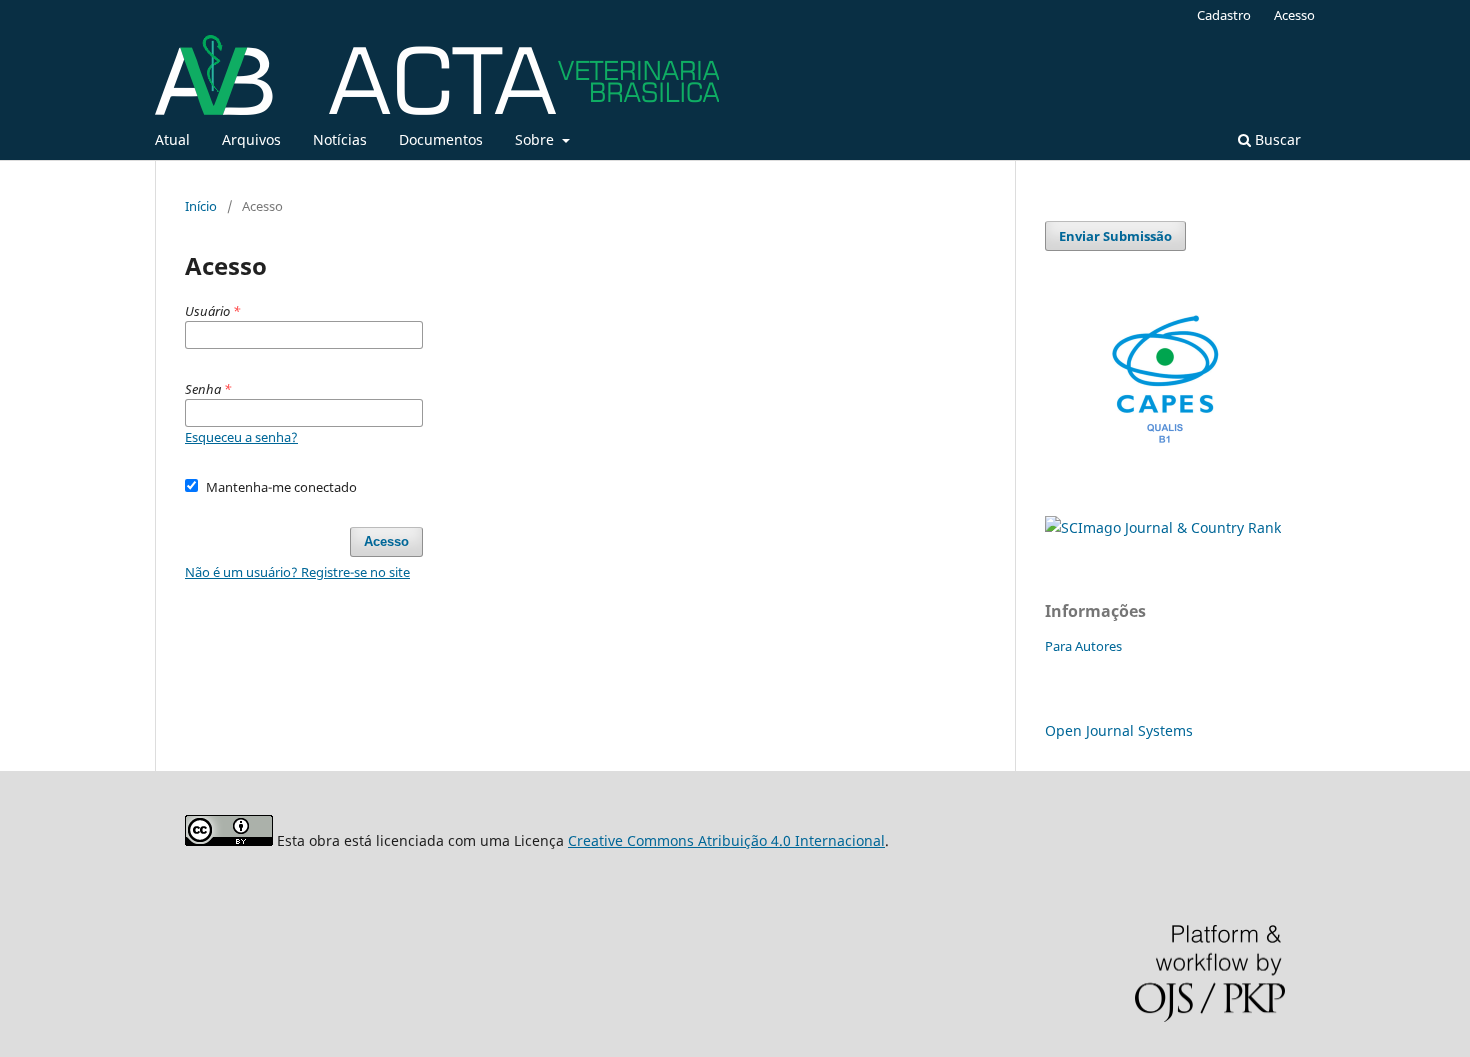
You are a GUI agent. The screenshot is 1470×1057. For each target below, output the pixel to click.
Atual (172, 139)
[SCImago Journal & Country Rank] (1163, 527)
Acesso (1294, 15)
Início (201, 206)
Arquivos (251, 139)
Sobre (536, 139)
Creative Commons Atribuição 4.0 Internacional (726, 840)
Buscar (1276, 139)
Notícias (340, 139)
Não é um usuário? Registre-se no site (297, 572)
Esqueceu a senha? (241, 437)
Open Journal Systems (1119, 730)
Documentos (441, 139)
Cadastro (1224, 15)
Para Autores (1083, 646)
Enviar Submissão (1115, 236)
